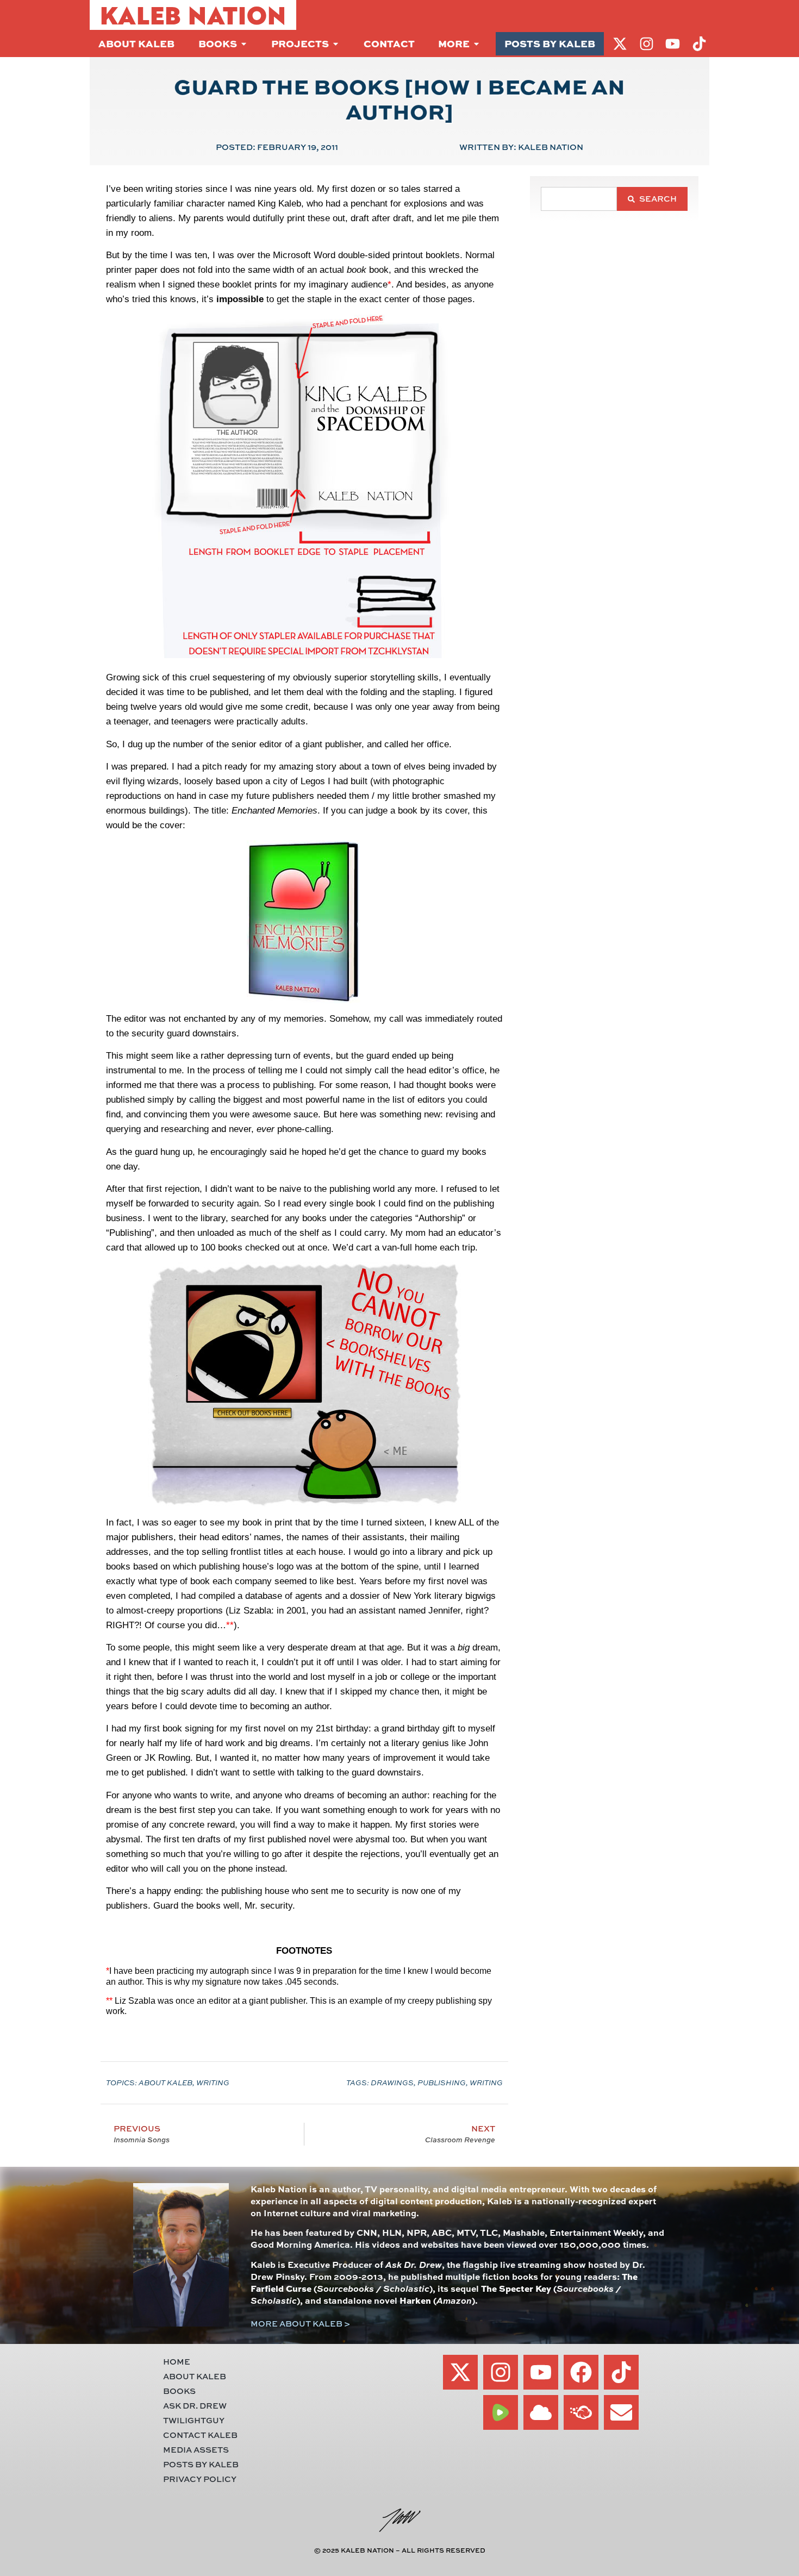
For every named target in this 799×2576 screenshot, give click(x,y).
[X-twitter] (460, 2372)
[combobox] (579, 199)
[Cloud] (541, 2412)
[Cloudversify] (581, 2412)
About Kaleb (166, 2083)
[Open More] (476, 44)
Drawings (392, 2083)
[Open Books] (244, 44)
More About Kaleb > (300, 2324)
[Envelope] (621, 2412)
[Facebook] (581, 2372)
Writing (213, 2083)
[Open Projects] (336, 44)
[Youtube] (541, 2372)
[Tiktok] (621, 2372)
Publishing (442, 2083)
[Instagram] (501, 2372)
